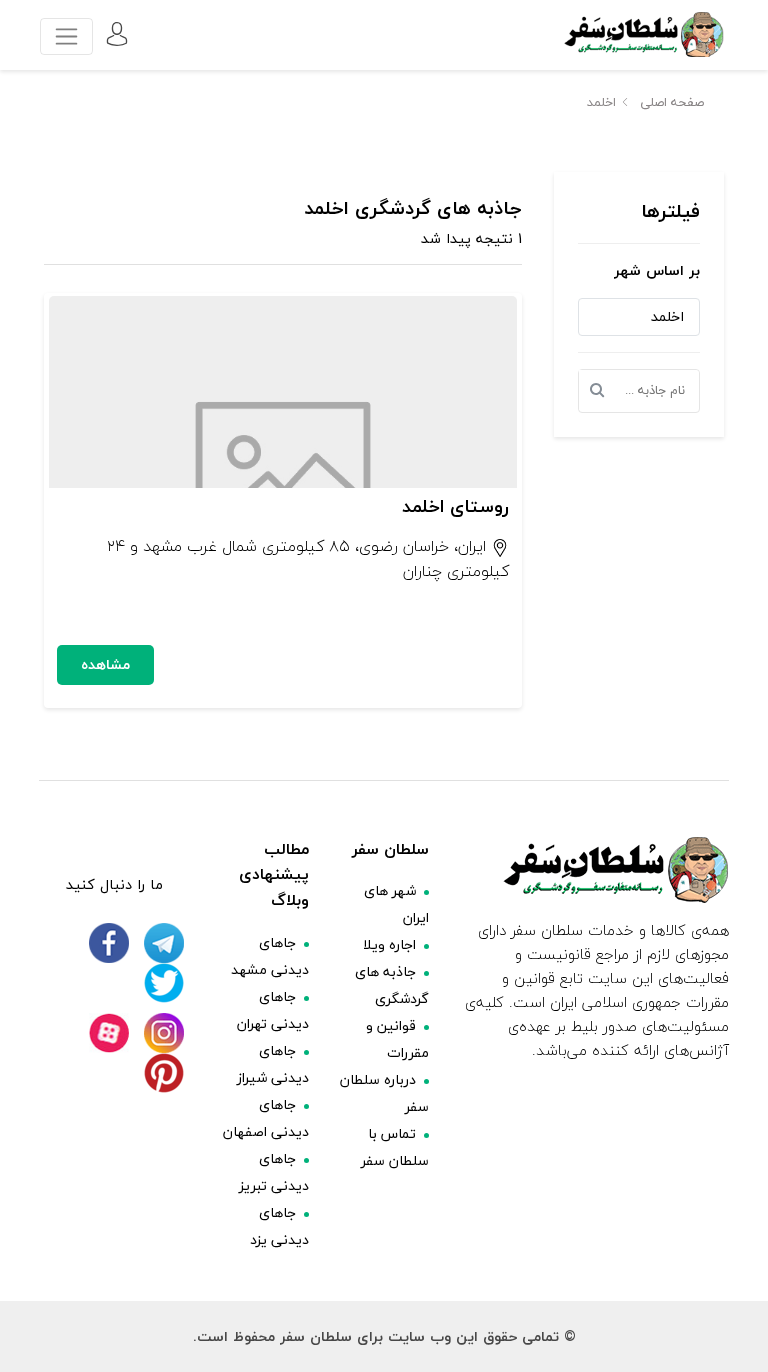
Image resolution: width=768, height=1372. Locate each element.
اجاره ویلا (389, 944)
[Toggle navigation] (66, 36)
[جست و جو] (603, 391)
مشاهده (105, 664)
